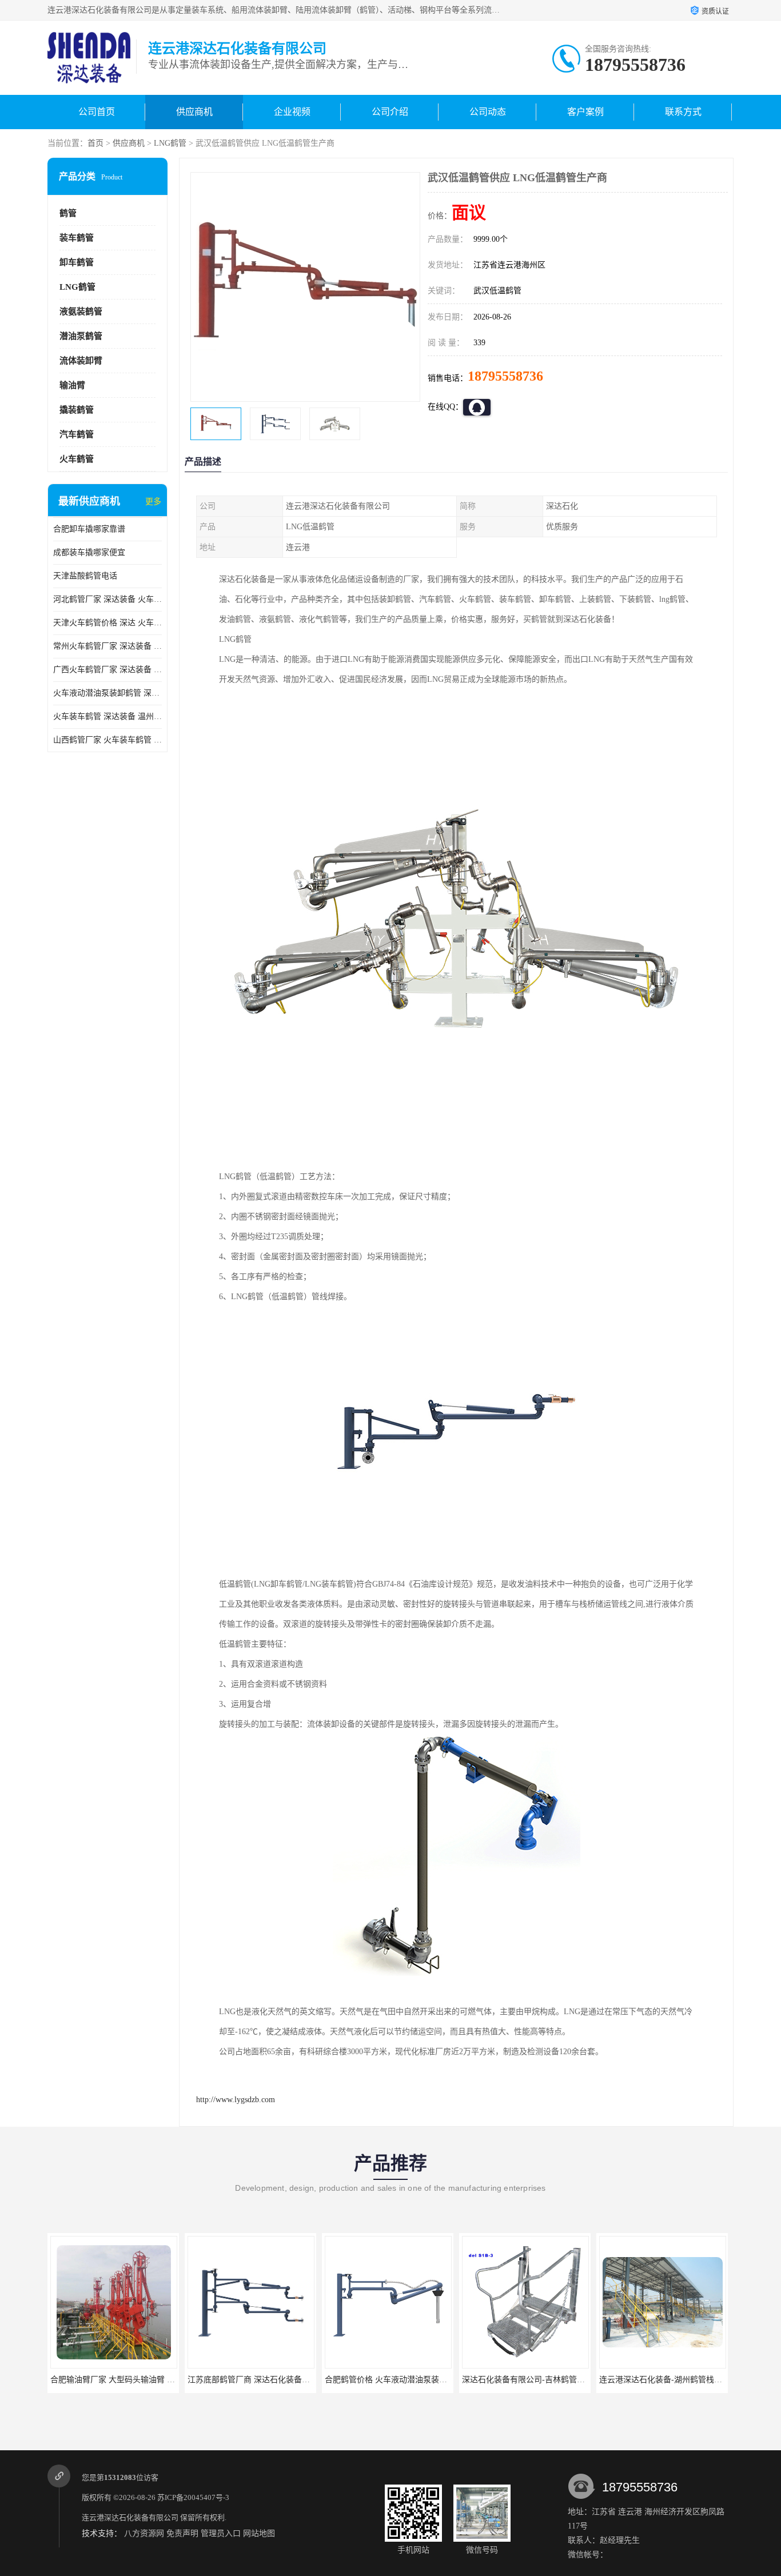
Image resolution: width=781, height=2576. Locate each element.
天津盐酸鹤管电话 (85, 576)
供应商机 (194, 112)
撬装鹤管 (77, 410)
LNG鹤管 (170, 143)
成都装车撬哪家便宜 (89, 552)
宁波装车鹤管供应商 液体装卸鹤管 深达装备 (678, 2380)
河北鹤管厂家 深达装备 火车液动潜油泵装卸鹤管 (107, 599)
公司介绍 (390, 112)
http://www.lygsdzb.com (236, 2100)
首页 (95, 143)
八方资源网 (144, 2533)
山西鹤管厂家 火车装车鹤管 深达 (107, 740)
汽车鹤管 (77, 434)
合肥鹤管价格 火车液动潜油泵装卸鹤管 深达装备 (274, 2380)
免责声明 (182, 2533)
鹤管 (68, 213)
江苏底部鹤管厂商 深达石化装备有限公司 (123, 2380)
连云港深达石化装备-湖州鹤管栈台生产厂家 (539, 2380)
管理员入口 (221, 2533)
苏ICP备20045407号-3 (193, 2497)
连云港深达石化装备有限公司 (130, 2517)
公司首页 (97, 112)
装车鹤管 (77, 238)
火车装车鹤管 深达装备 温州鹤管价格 (107, 716)
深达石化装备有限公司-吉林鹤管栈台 (390, 2380)
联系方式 (683, 112)
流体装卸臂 (81, 361)
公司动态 (488, 112)
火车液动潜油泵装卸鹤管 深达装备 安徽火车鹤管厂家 (107, 693)
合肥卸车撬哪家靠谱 (89, 529)
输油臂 (72, 385)
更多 (153, 502)
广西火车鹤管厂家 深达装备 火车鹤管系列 (107, 670)
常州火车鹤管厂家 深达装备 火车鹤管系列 (107, 646)
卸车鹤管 (77, 262)
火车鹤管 (77, 459)
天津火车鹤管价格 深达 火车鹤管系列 (107, 623)
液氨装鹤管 (81, 311)
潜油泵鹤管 (81, 336)
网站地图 (259, 2533)
